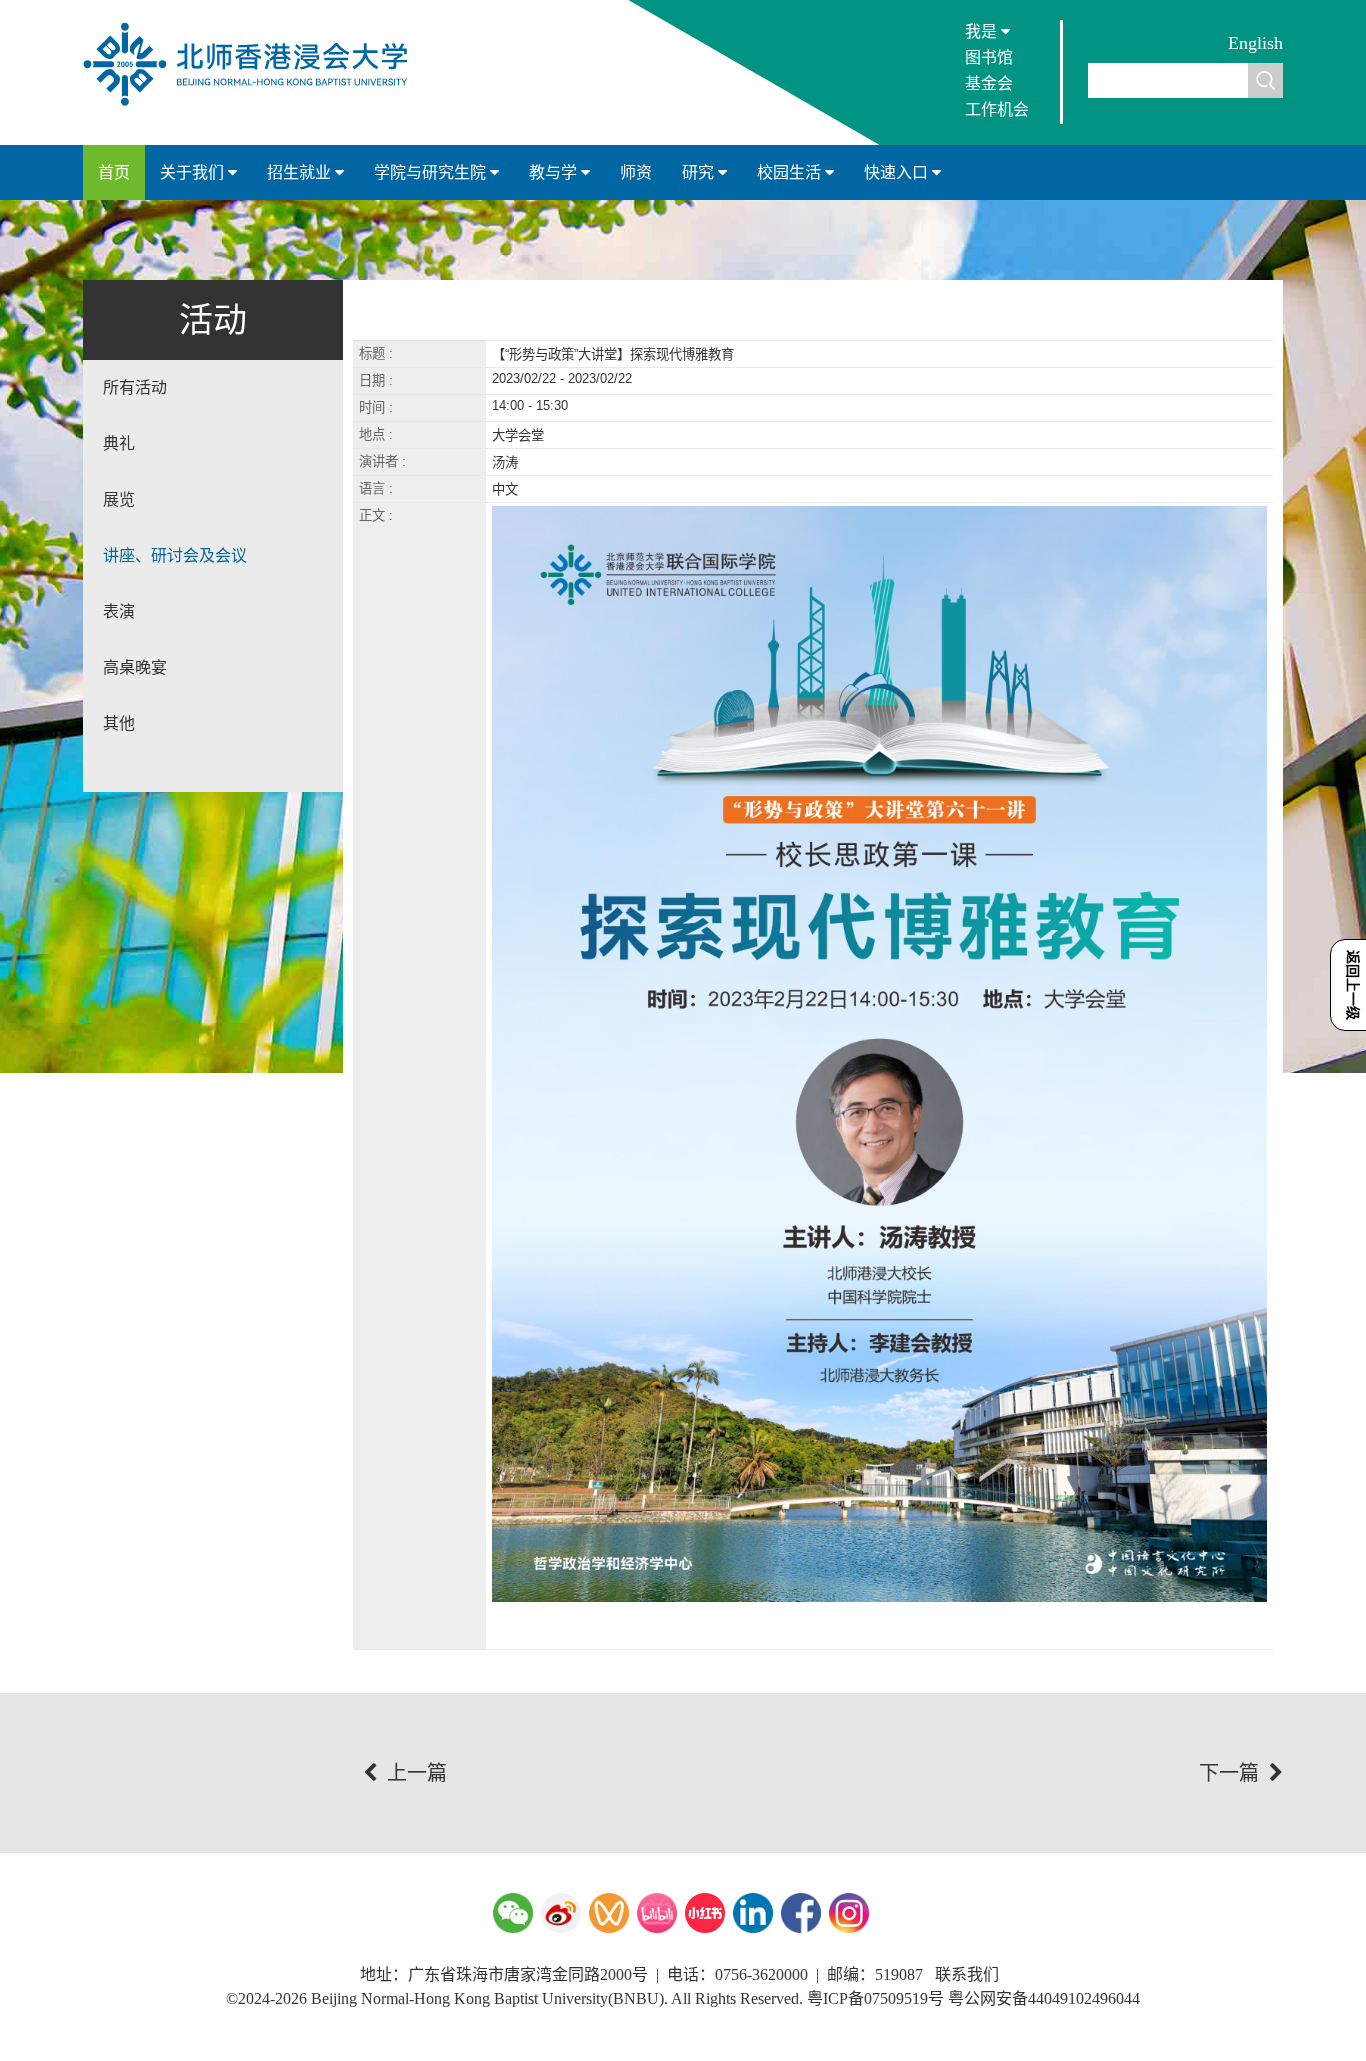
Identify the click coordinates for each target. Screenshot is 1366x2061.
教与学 (555, 172)
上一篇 (417, 1773)
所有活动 (135, 387)
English (1255, 43)
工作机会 (997, 109)
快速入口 (898, 172)
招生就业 (301, 172)
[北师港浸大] (255, 104)
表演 (119, 611)
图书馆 (989, 57)
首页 (114, 172)
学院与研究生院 (432, 172)
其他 (119, 723)
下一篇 (1229, 1773)
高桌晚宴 (135, 667)
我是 (983, 31)
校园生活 (791, 172)
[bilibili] (657, 1913)
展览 (119, 499)
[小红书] (705, 1913)
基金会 (989, 83)
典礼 (119, 443)
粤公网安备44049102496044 (1044, 1998)
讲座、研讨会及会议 (175, 555)
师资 (636, 172)
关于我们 (194, 172)
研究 (700, 172)
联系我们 (967, 1974)
